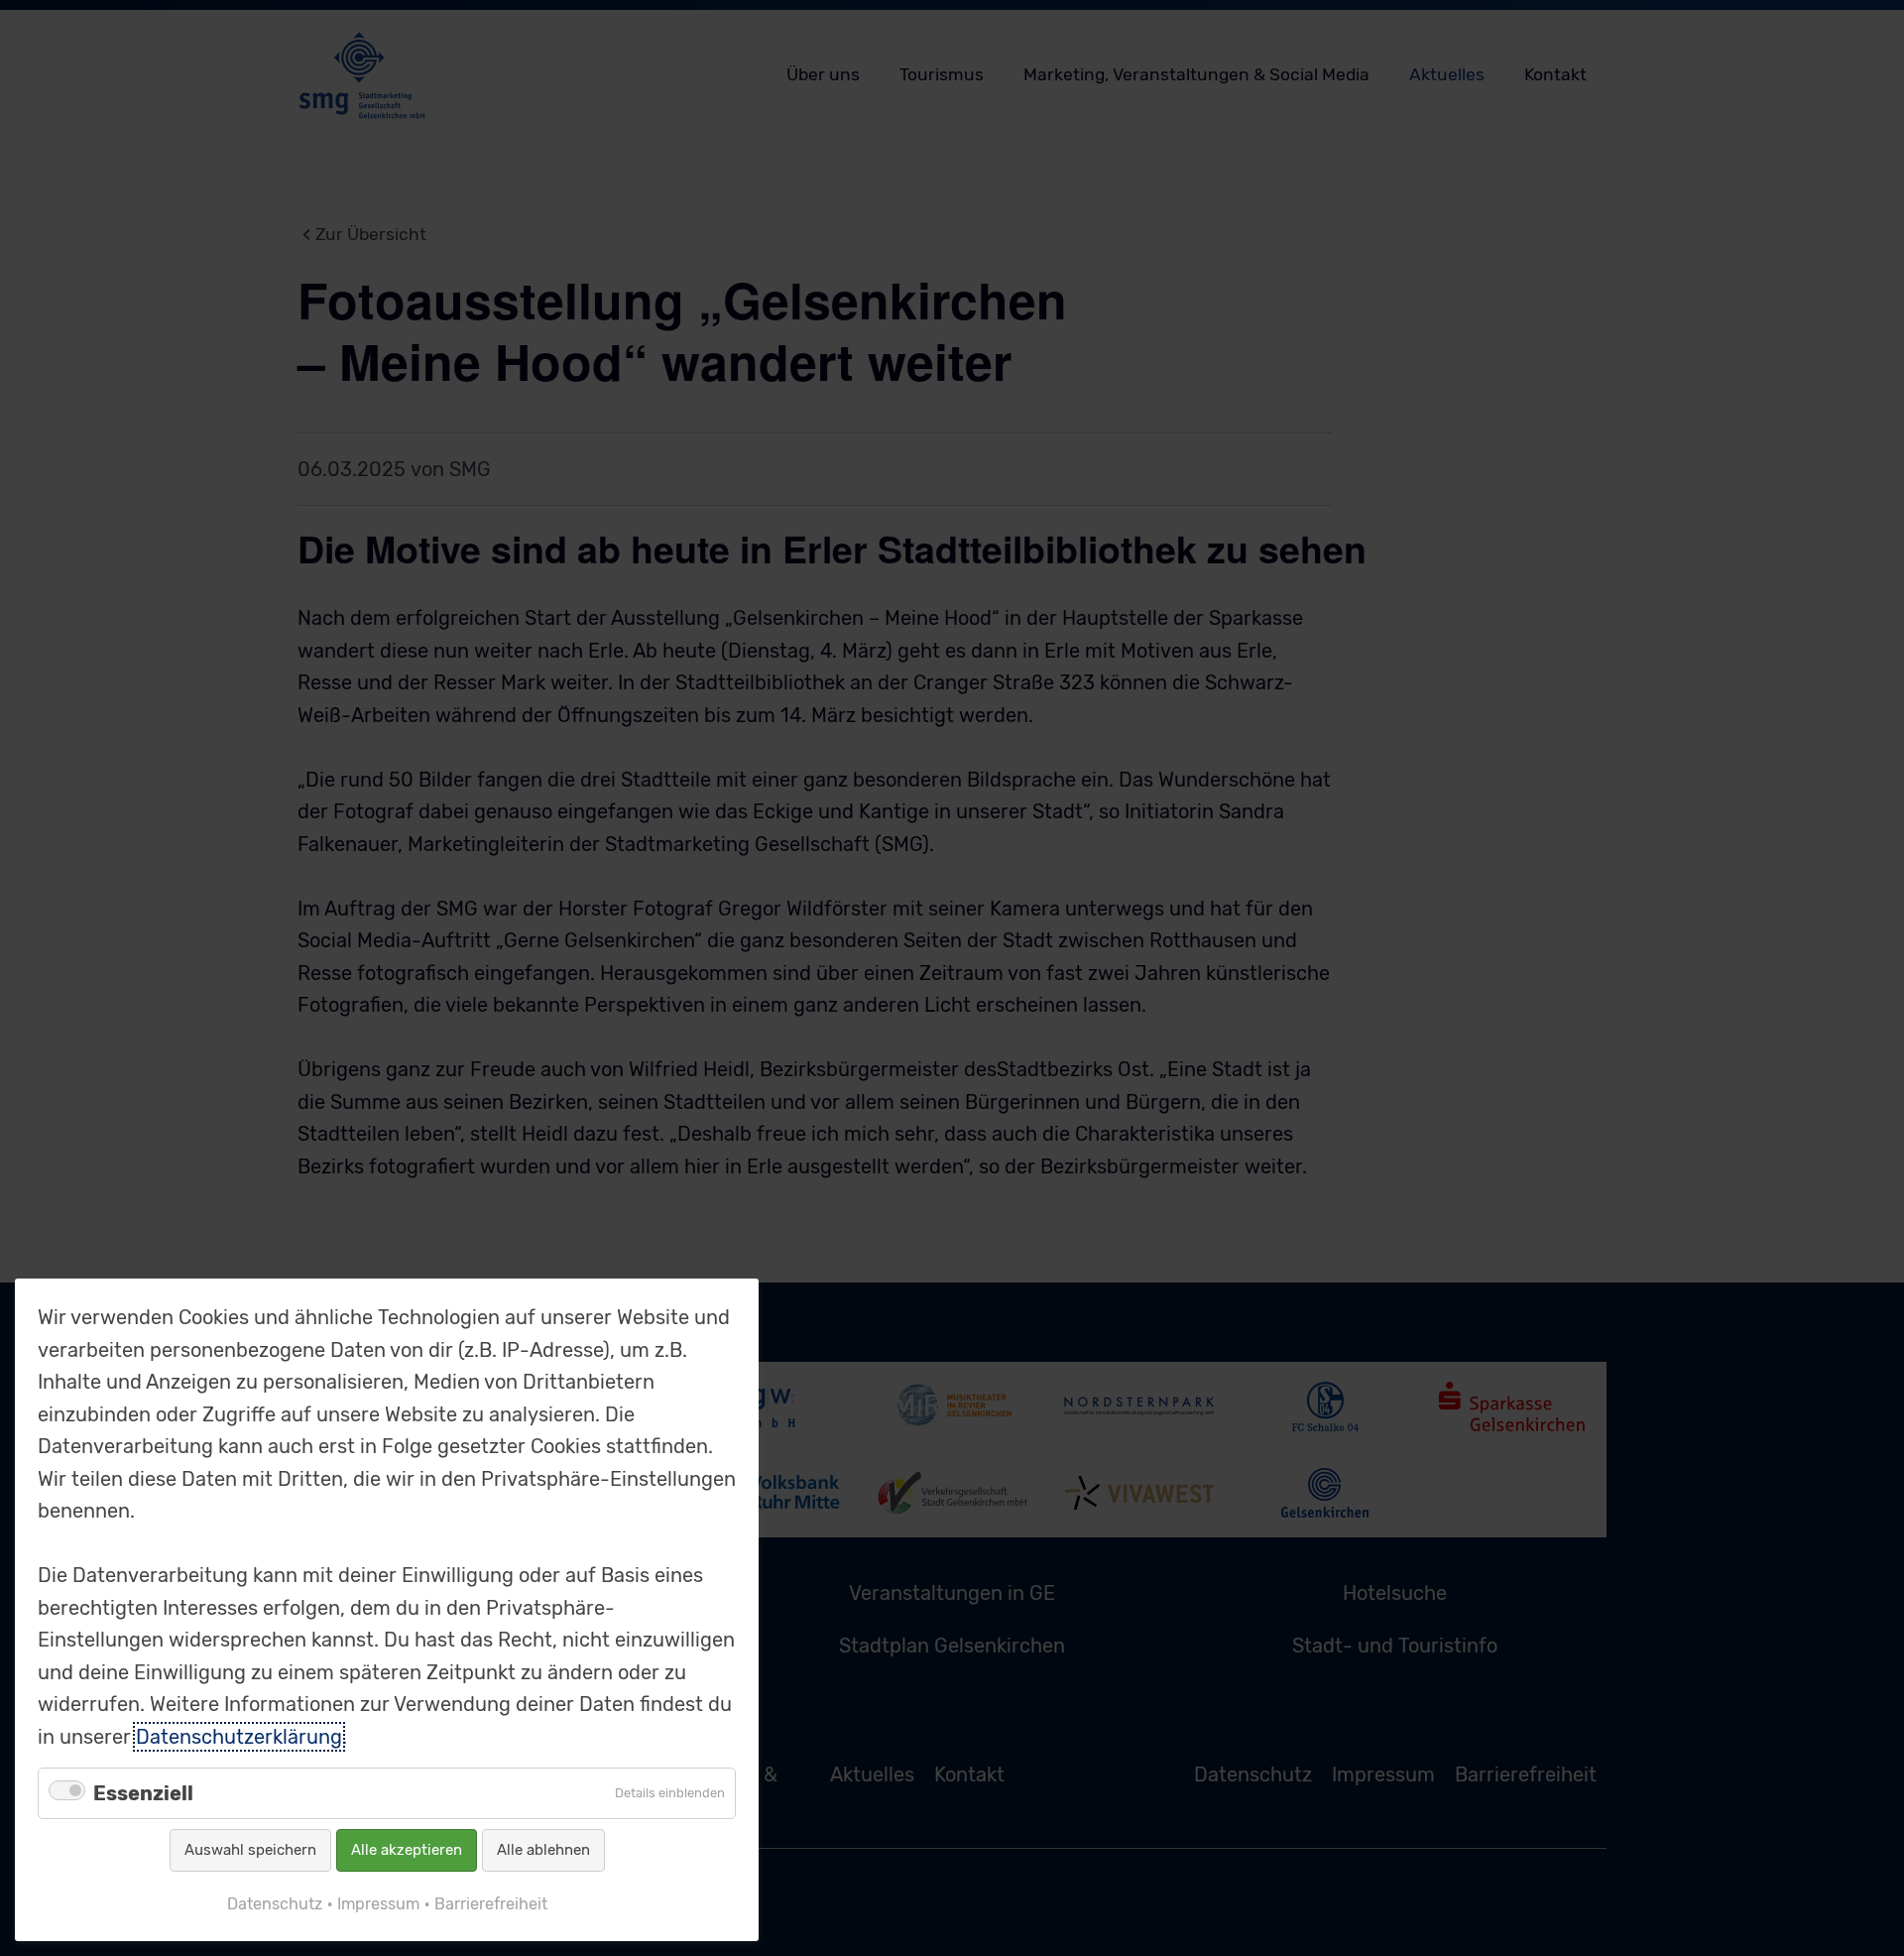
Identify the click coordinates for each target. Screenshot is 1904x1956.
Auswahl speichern (250, 1850)
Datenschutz (275, 1904)
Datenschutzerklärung (239, 1737)
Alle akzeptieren (407, 1850)
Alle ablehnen (543, 1850)
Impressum (378, 1904)
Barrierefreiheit (491, 1904)
